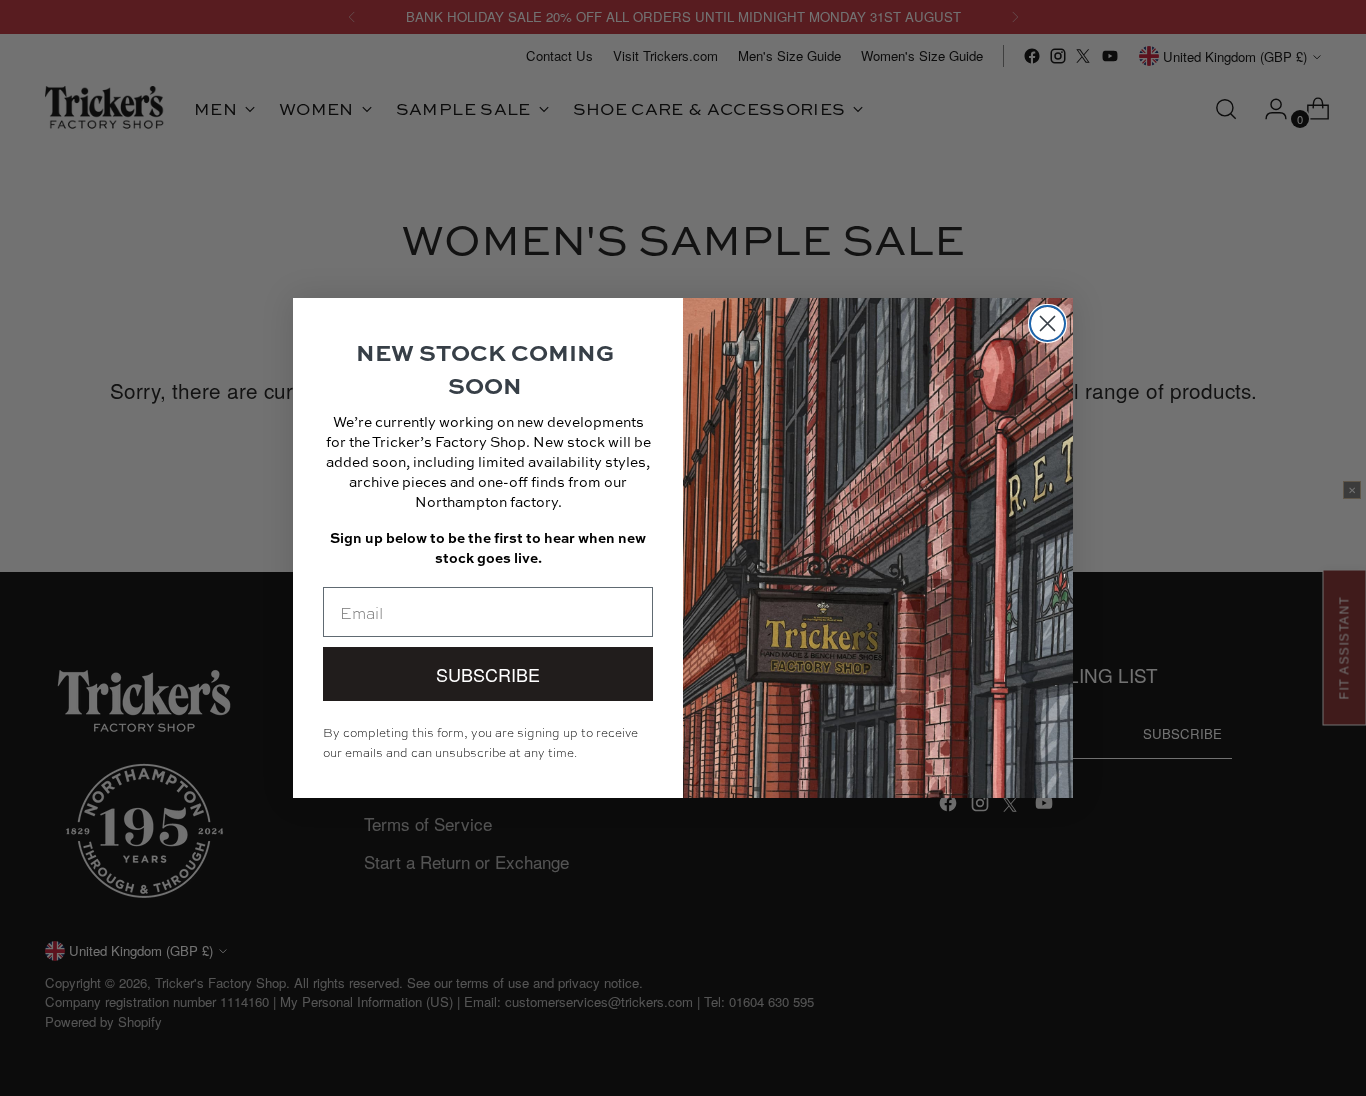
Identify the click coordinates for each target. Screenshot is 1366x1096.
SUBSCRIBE (488, 674)
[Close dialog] (1047, 323)
